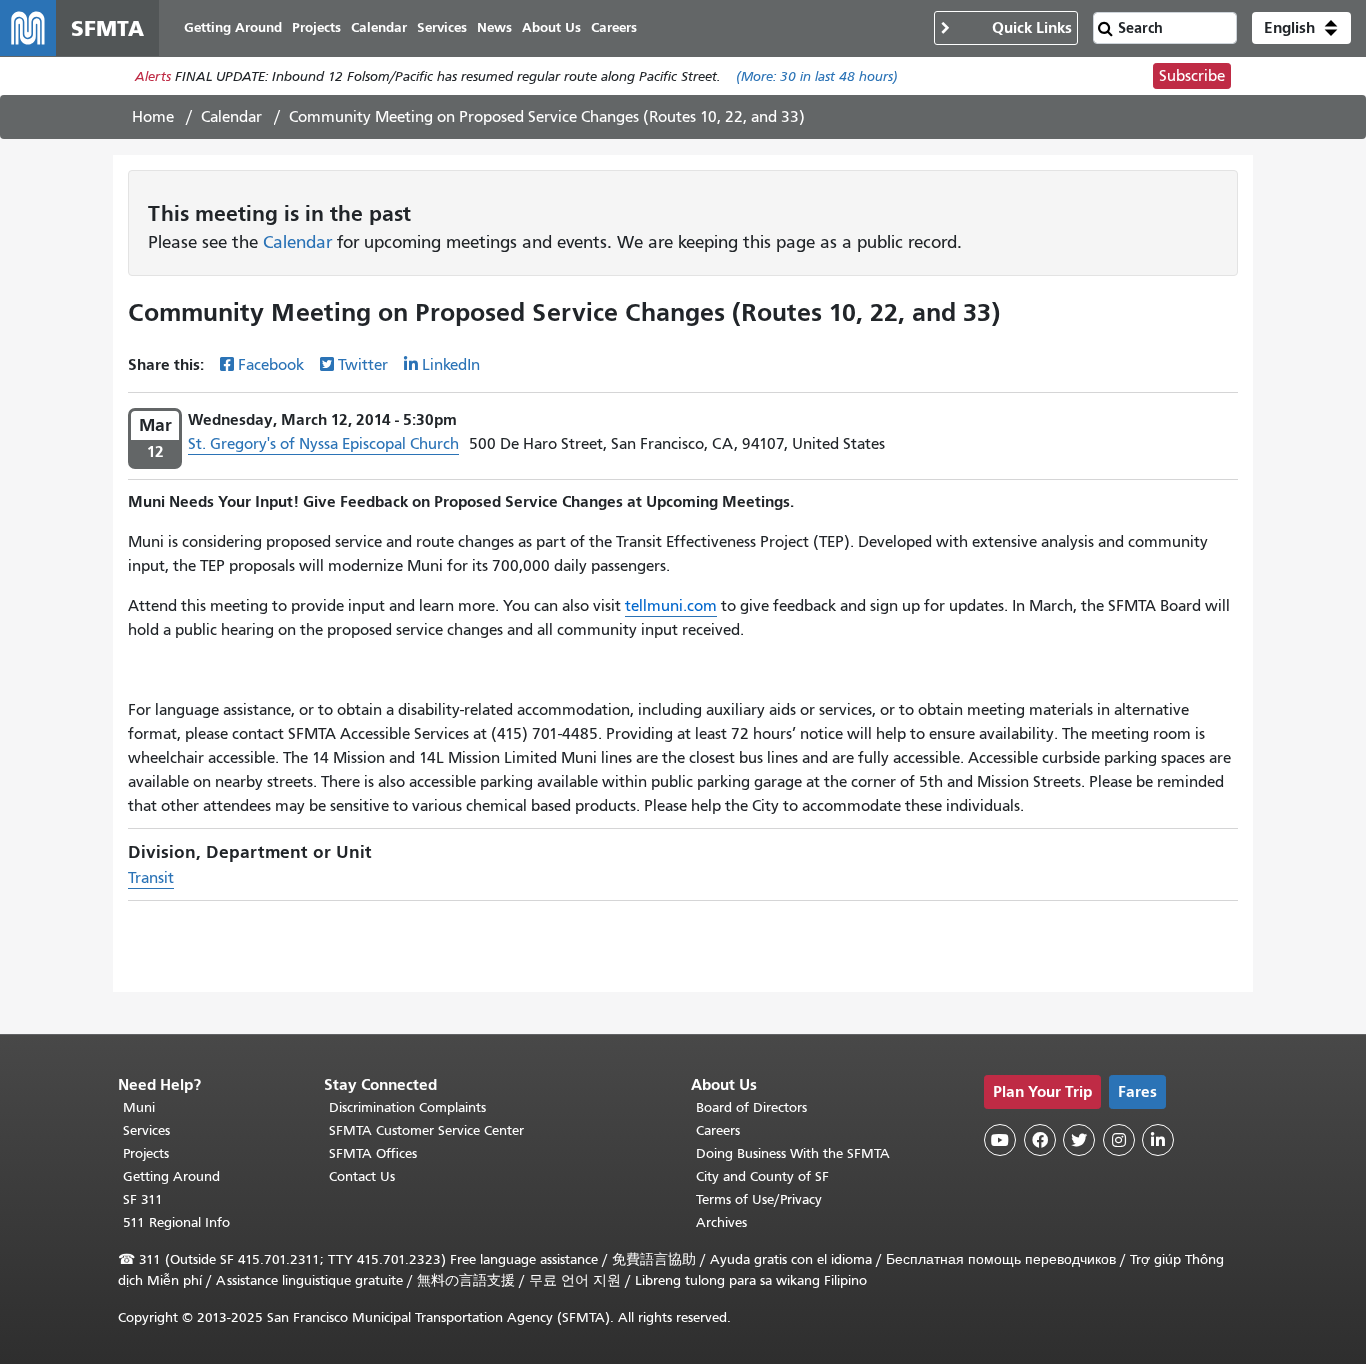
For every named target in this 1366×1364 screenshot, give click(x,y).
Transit (151, 878)
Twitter (363, 365)
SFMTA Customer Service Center (426, 1130)
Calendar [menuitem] (379, 27)
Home (153, 117)
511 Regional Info (176, 1222)
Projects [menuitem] (316, 27)
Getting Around (171, 1176)
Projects (146, 1153)
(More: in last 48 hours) (817, 76)
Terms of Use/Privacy (759, 1199)
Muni (139, 1107)
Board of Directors (751, 1107)
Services (146, 1130)
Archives (721, 1222)
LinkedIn (451, 365)
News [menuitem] (494, 27)
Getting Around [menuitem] (233, 27)
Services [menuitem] (442, 27)
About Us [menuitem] (551, 27)
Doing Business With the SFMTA (793, 1153)
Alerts (153, 76)
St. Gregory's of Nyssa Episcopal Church (323, 444)
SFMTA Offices (373, 1153)
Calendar (231, 117)
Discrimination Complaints (407, 1107)
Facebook (271, 365)
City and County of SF (762, 1176)
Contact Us (362, 1176)
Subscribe (1192, 76)
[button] (1301, 28)
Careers (718, 1130)
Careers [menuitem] (614, 27)
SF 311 (143, 1199)
